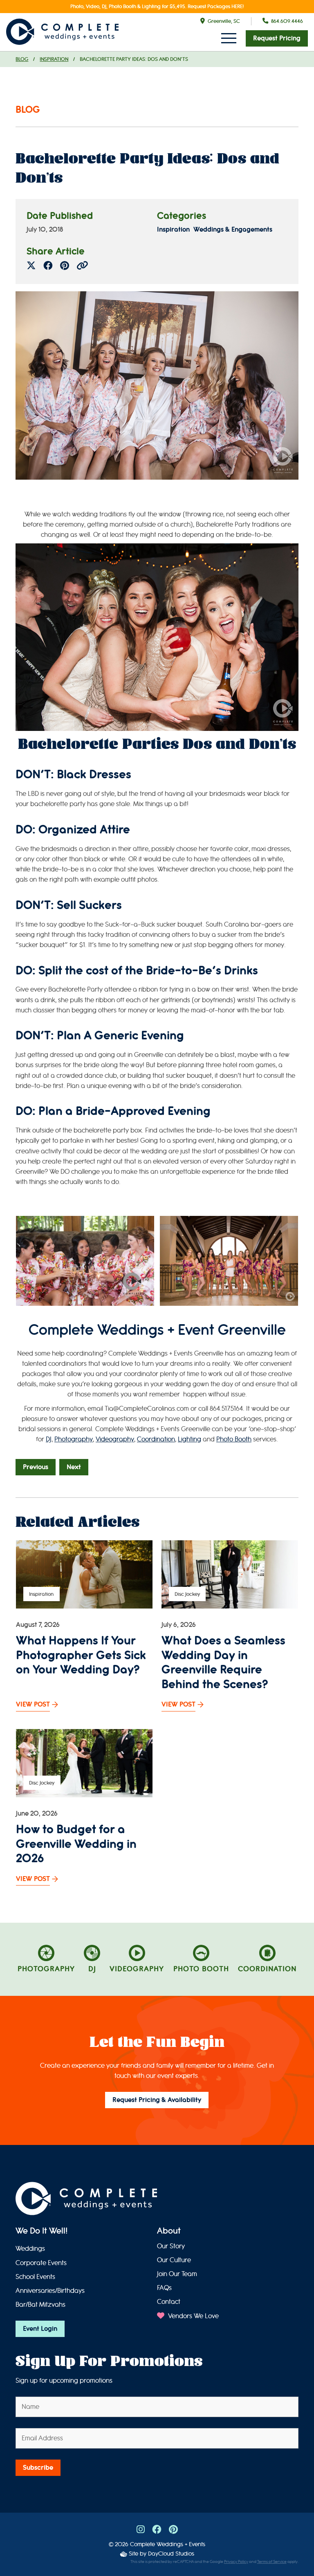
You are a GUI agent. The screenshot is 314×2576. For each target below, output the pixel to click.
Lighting (190, 1439)
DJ (49, 1439)
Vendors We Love (193, 2316)
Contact (169, 2302)
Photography (74, 1439)
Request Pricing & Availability (157, 2100)
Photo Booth (234, 1439)
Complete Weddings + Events (168, 2544)
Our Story (171, 2246)
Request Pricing (277, 38)
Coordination (156, 1439)
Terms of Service (272, 2562)
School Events (35, 2277)
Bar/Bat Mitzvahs (40, 2305)
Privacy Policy (236, 2562)
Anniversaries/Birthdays (50, 2291)
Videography (115, 1439)
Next (74, 1467)
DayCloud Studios (171, 2554)
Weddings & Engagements (233, 230)
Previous (36, 1467)
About (169, 2231)
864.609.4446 (287, 21)
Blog (22, 59)
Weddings (30, 2249)
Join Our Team (177, 2274)
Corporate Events (41, 2263)
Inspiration (54, 59)
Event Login (40, 2329)
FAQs (164, 2288)
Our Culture (174, 2260)
